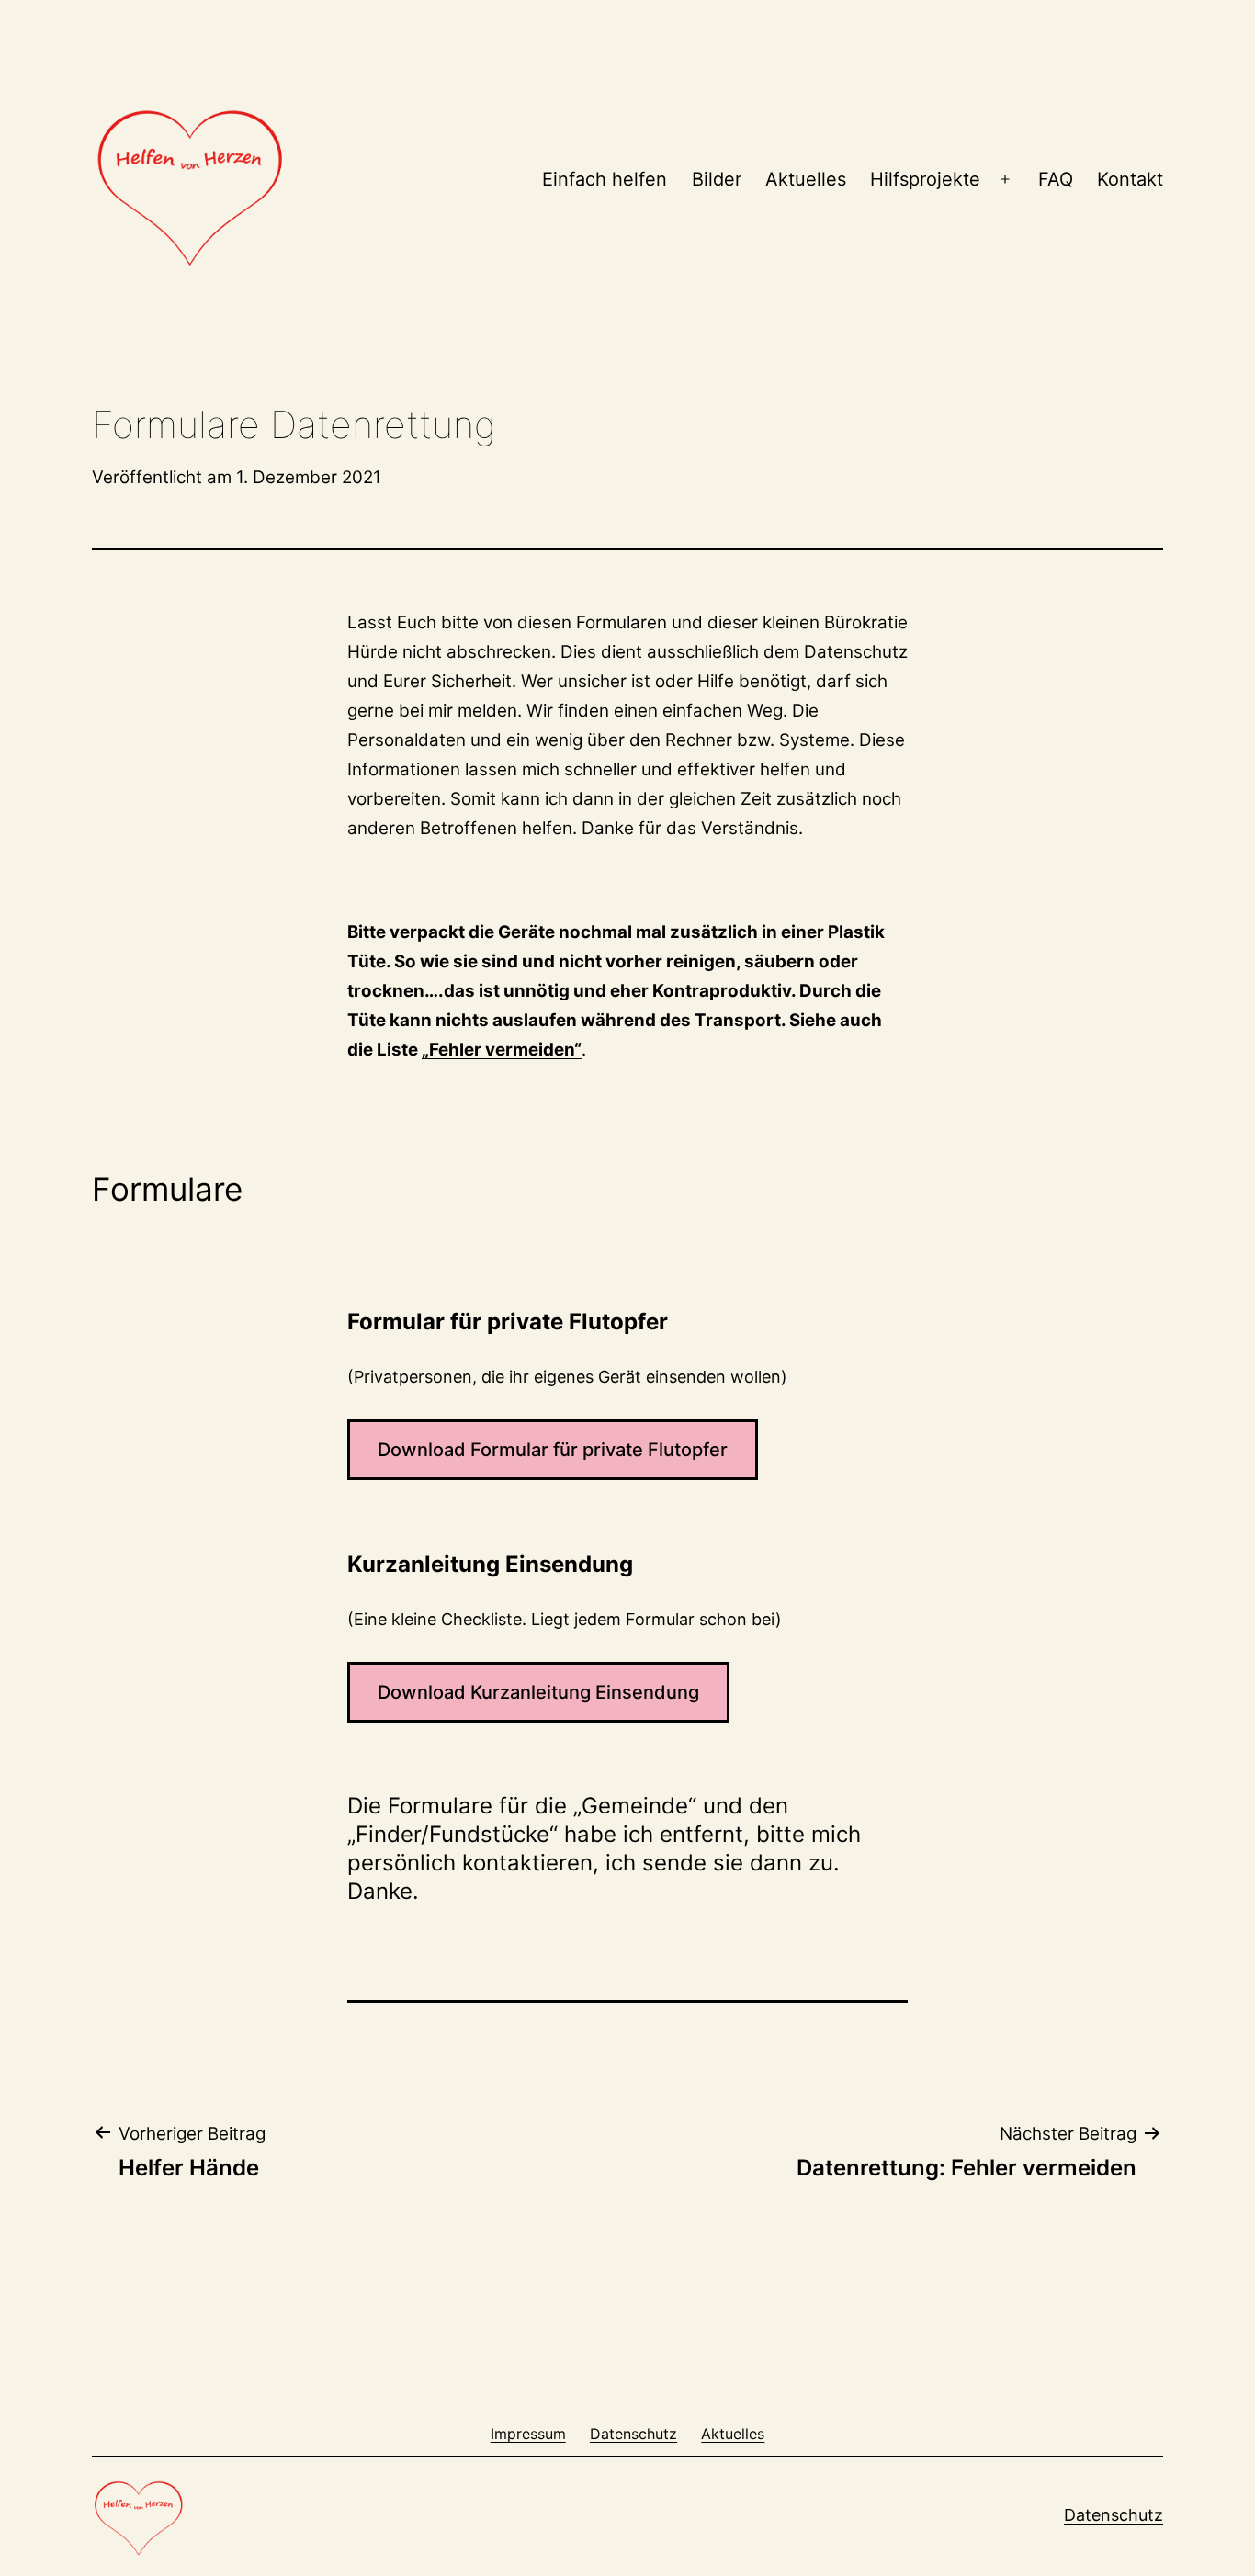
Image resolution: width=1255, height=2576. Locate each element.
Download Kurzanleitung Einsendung (538, 1692)
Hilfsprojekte (925, 179)
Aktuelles (806, 179)
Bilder (717, 179)
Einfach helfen (605, 179)
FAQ (1056, 179)
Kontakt (1130, 179)
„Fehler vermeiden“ (502, 1050)
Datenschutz (1114, 2515)
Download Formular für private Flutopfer (553, 1450)
